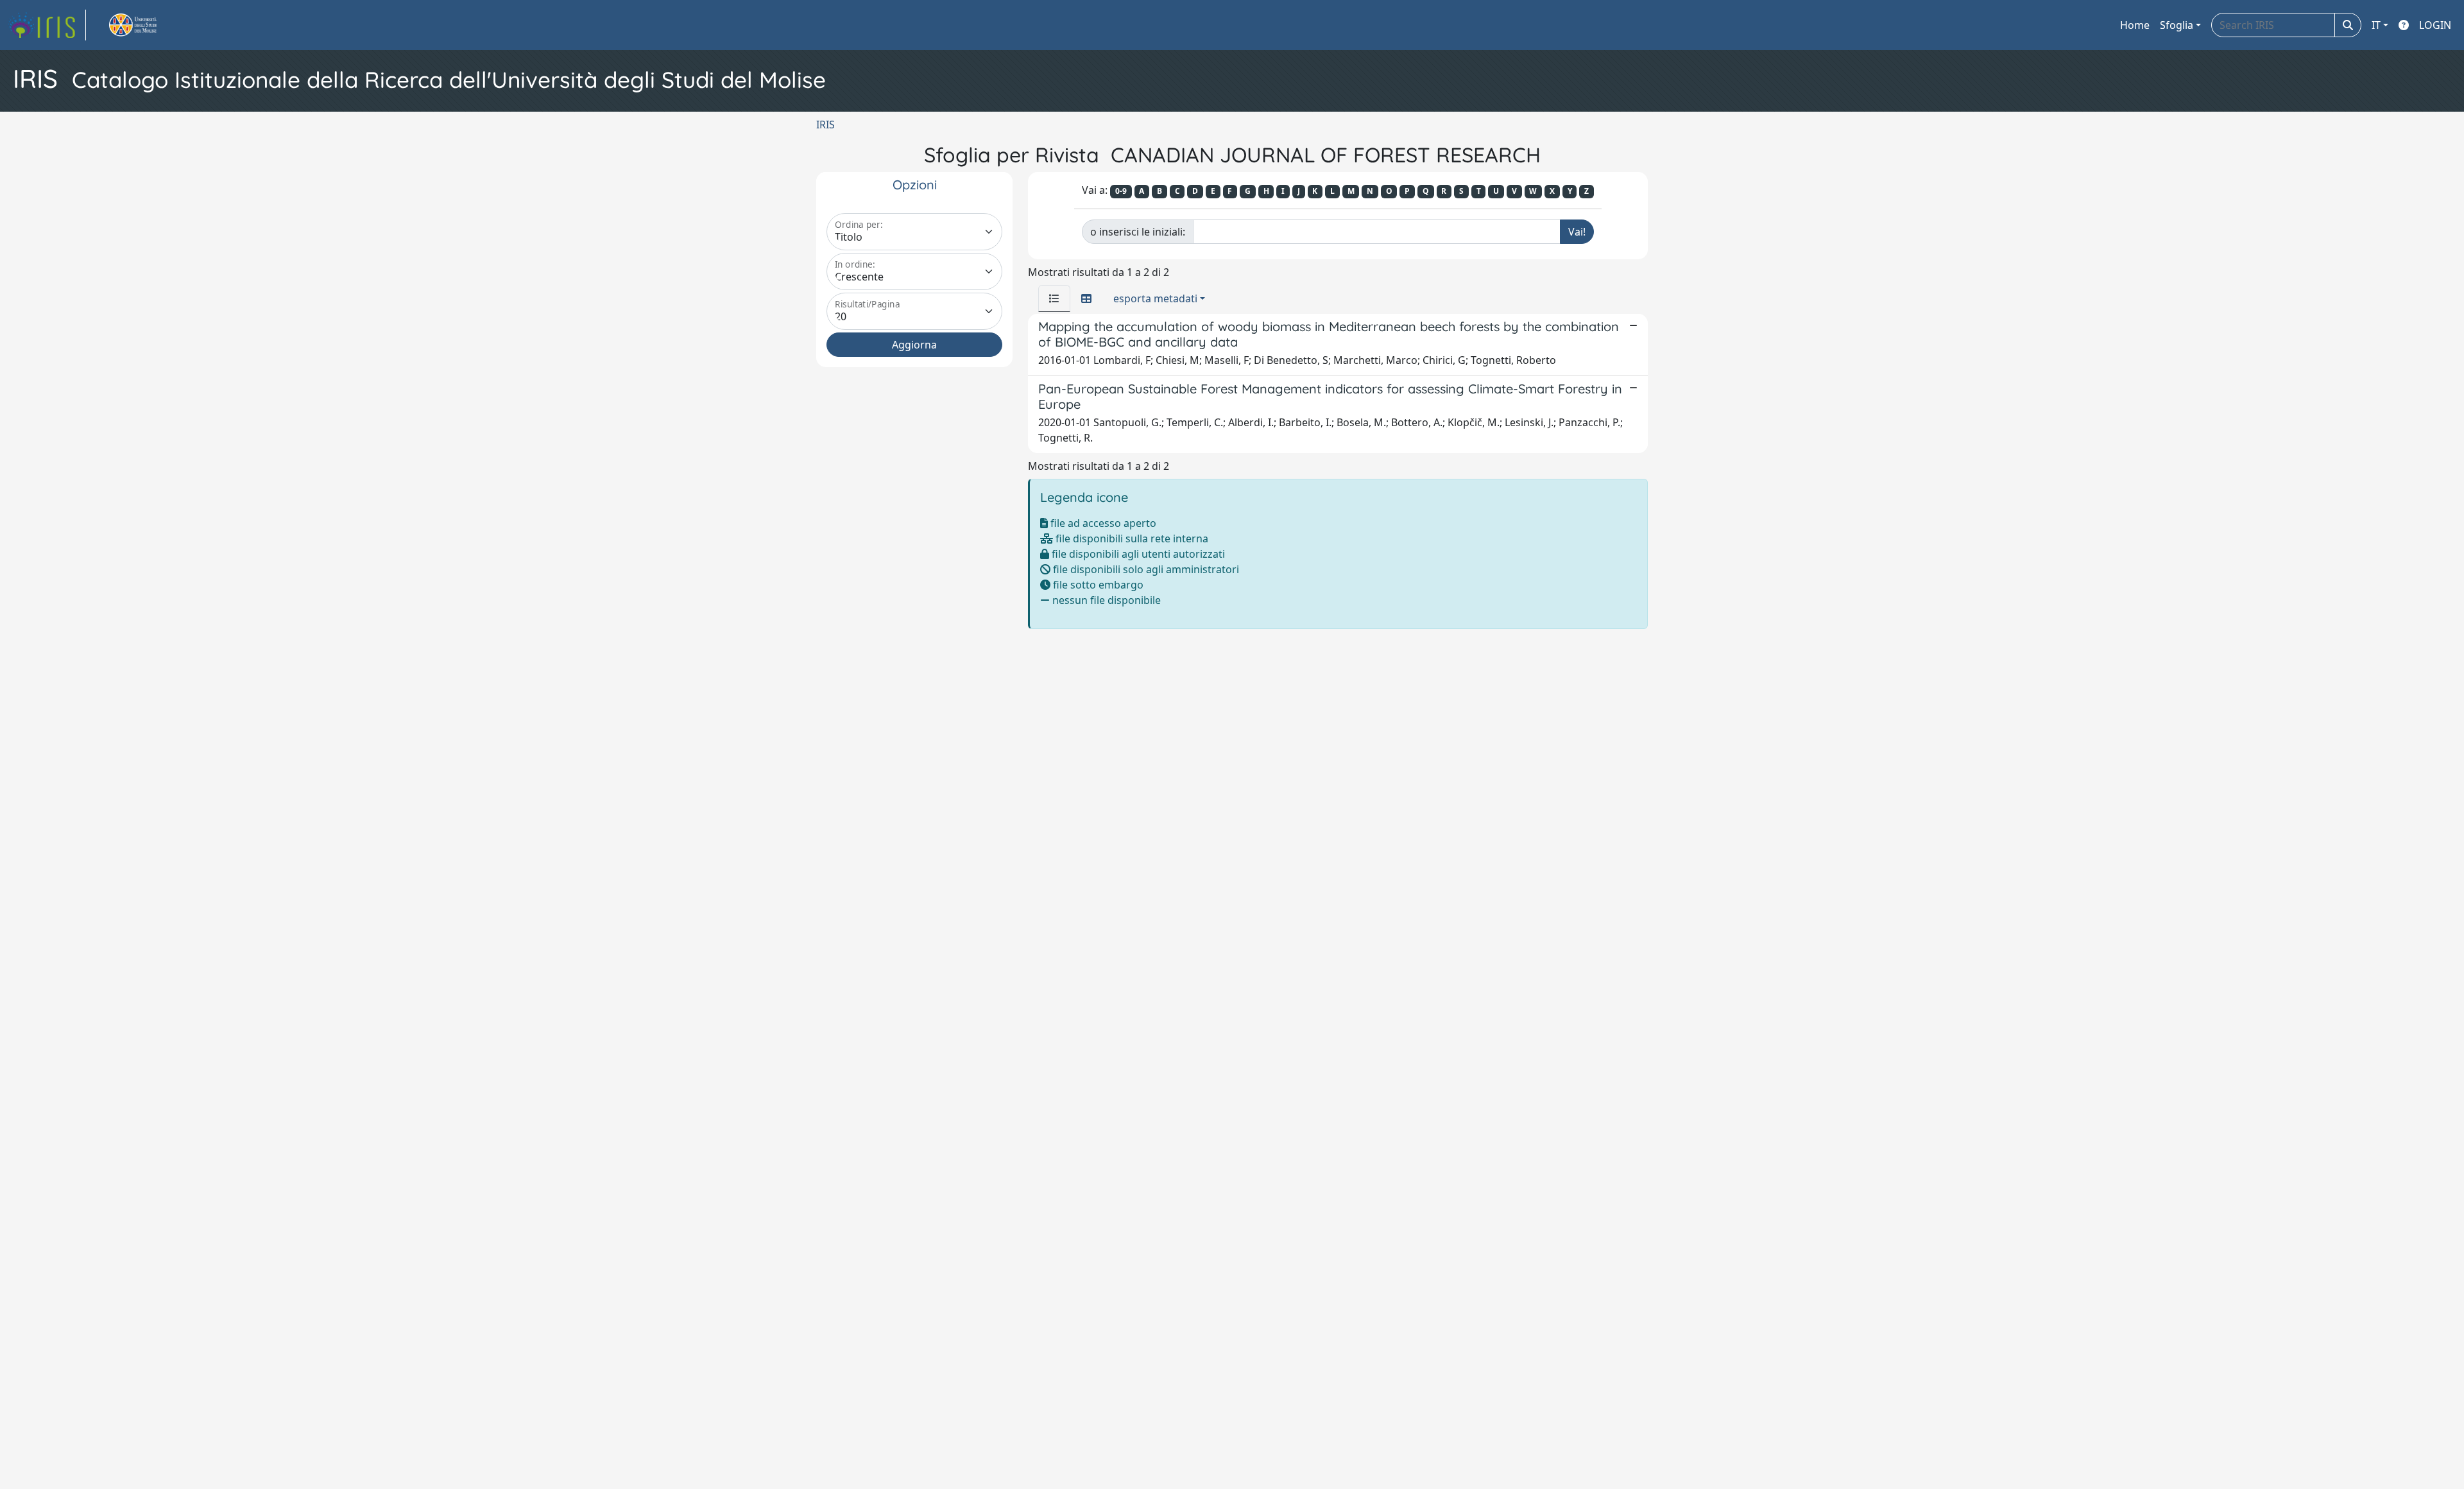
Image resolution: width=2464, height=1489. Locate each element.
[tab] (1054, 298)
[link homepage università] (148, 25)
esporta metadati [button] (1155, 298)
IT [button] (2376, 25)
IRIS (826, 125)
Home (2135, 25)
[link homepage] (47, 25)
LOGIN (2435, 25)
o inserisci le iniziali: (1138, 232)
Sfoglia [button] (2177, 25)
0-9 (1121, 191)
